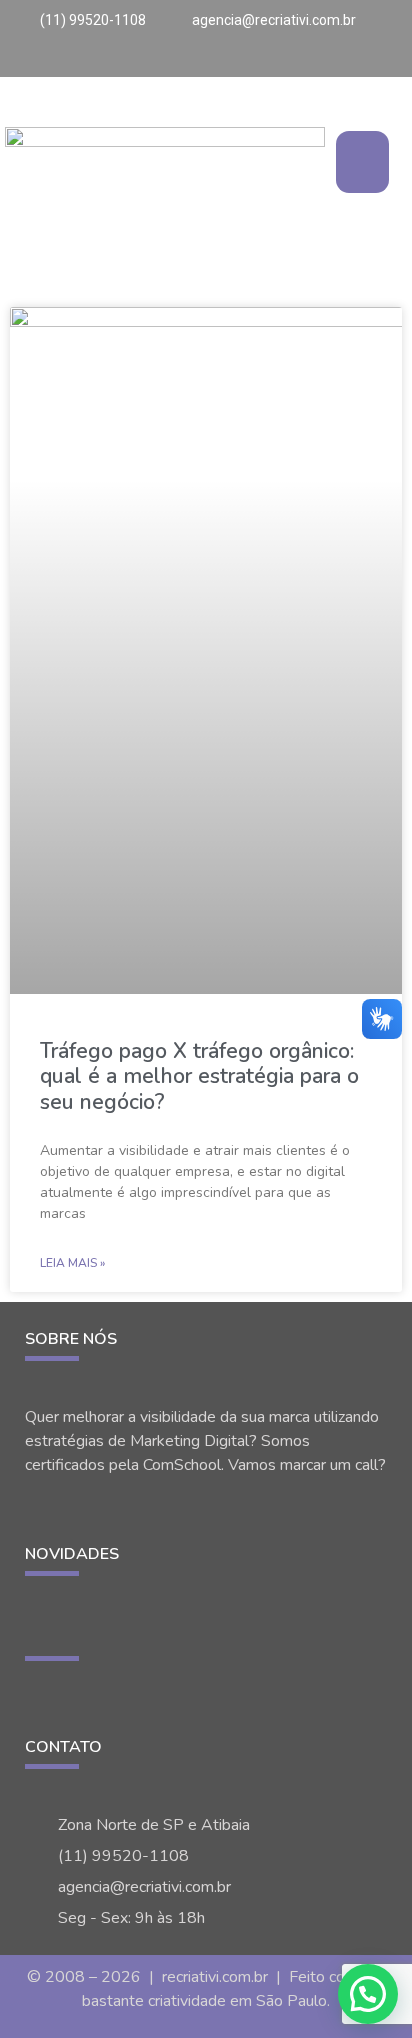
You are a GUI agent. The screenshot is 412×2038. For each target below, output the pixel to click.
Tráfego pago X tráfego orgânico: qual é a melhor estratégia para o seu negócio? (199, 1076)
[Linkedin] (394, 59)
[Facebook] (373, 59)
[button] (362, 162)
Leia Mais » (72, 1263)
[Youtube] (352, 59)
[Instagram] (331, 59)
